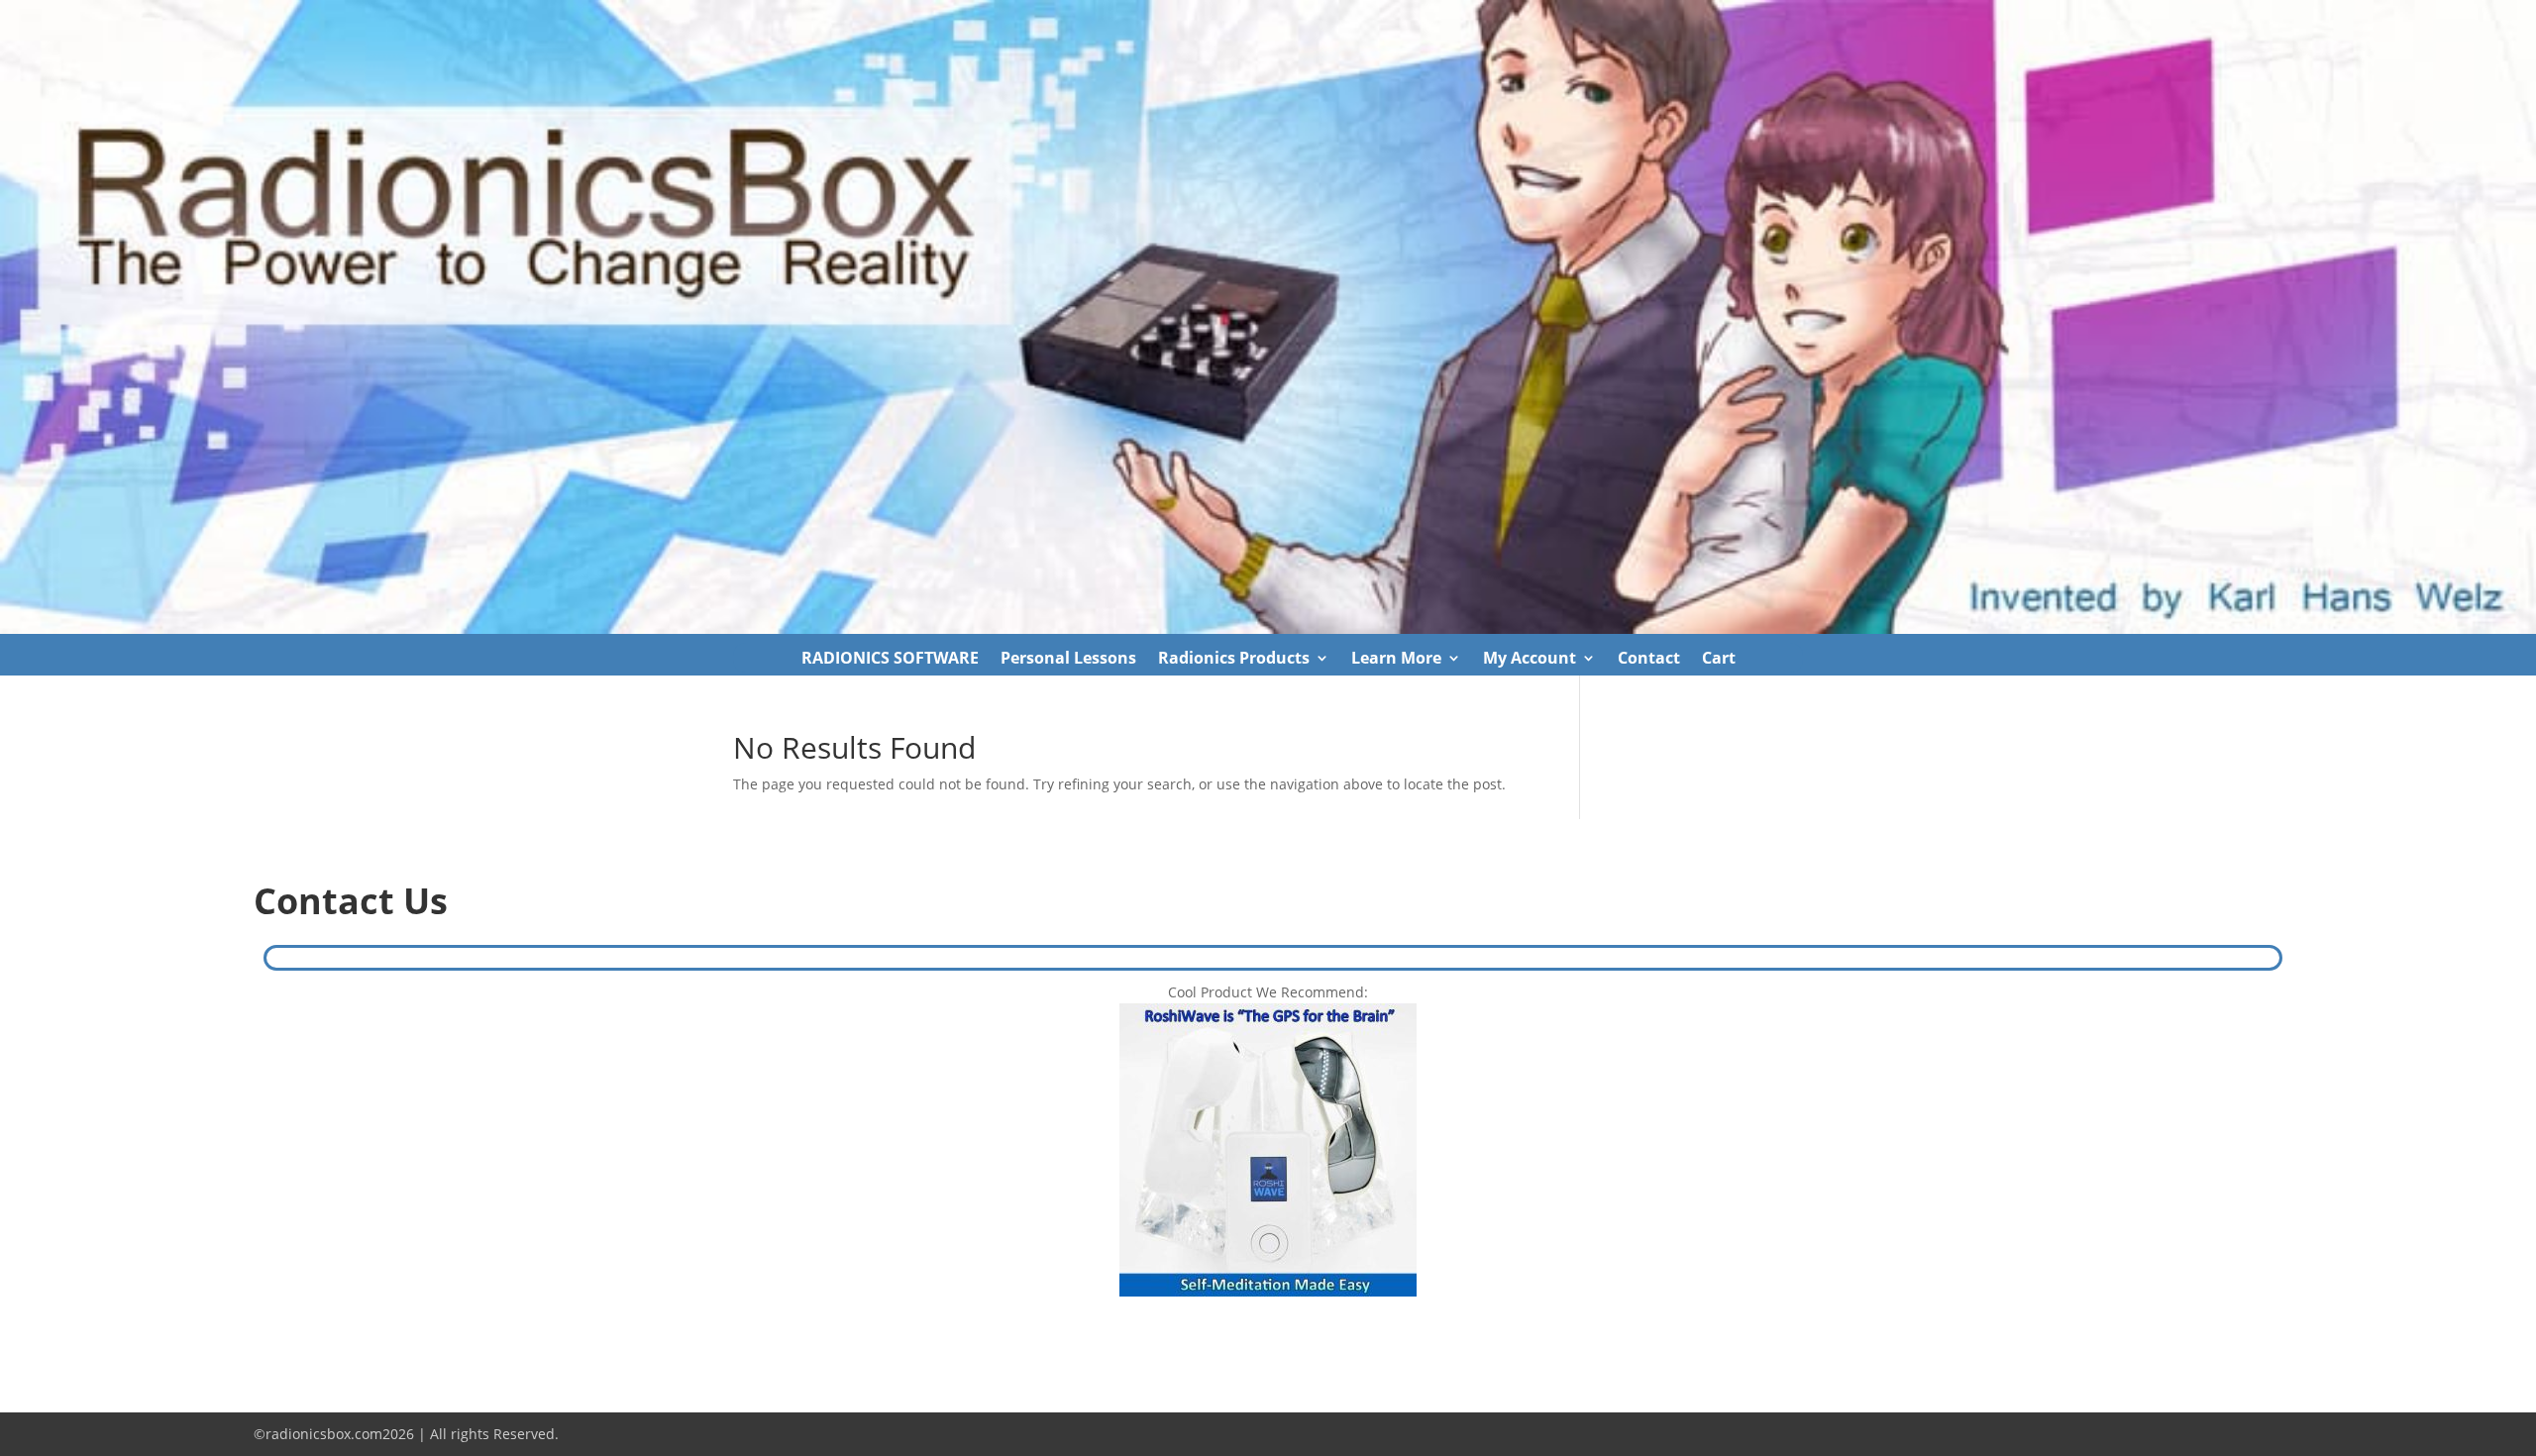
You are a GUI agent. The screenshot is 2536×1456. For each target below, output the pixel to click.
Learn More (1396, 660)
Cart (1719, 660)
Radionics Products (1234, 660)
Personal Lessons (1068, 660)
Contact (1649, 660)
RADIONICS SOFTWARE (890, 660)
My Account (1530, 660)
